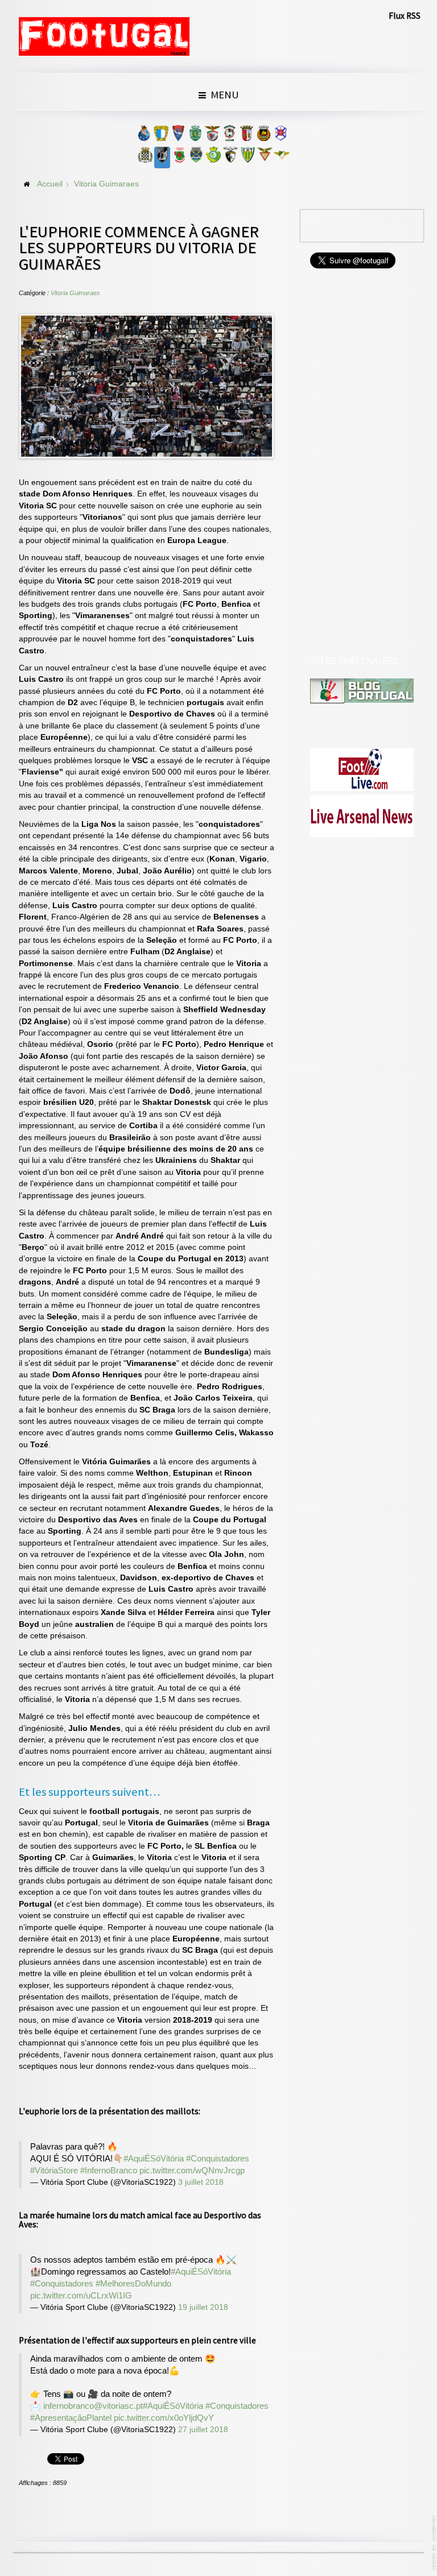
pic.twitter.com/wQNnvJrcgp (192, 2170)
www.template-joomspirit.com (435, 2543)
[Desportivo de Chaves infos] (196, 158)
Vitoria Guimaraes (75, 293)
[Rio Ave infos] (263, 136)
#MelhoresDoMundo (133, 2283)
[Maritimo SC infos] (229, 136)
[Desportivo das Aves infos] (265, 158)
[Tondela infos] (248, 158)
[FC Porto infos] (144, 136)
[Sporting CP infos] (195, 136)
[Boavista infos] (145, 158)
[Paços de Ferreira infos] (179, 158)
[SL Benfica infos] (212, 136)
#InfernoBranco (109, 2170)
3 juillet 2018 (201, 2182)
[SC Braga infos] (246, 136)
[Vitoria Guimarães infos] (162, 158)
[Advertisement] (362, 463)
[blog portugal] (362, 691)
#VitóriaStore (54, 2170)
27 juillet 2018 (203, 2430)
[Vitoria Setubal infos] (213, 158)
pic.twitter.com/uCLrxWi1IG (81, 2295)
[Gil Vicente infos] (178, 136)
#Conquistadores (218, 2158)
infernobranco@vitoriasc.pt (93, 2406)
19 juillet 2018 (203, 2307)
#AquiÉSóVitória (154, 2158)
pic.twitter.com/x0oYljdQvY (164, 2418)
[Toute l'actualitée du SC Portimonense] (230, 158)
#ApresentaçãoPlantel (71, 2418)
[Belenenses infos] (281, 136)
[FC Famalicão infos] (161, 136)
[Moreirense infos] (282, 158)
